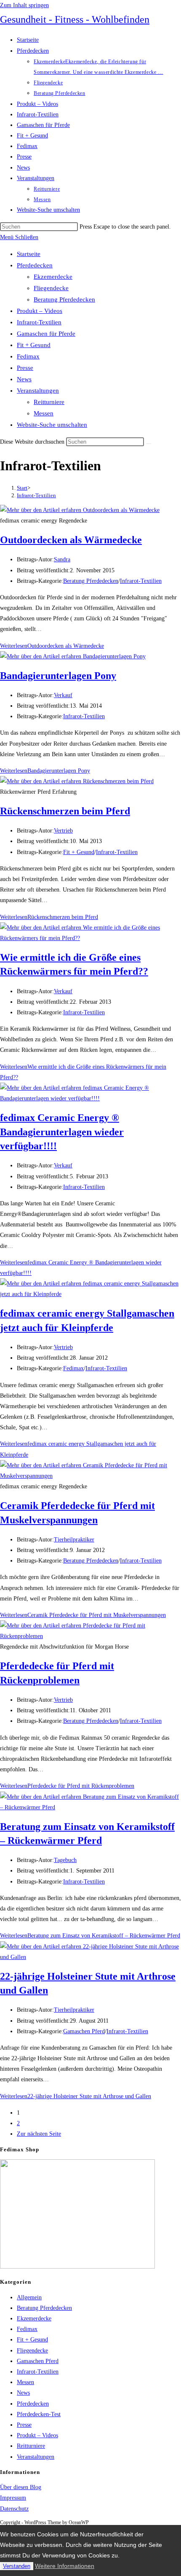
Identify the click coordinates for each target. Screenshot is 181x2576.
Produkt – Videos (40, 311)
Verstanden (17, 2566)
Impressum (13, 2498)
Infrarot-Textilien (39, 322)
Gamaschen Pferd (84, 2031)
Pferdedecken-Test (39, 2414)
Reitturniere (49, 402)
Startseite (29, 254)
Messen (44, 413)
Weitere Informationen (65, 2566)
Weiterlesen (52, 646)
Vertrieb (63, 831)
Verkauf (63, 695)
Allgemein (29, 2297)
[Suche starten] (149, 444)
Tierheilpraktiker (74, 1540)
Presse (25, 368)
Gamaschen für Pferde (46, 334)
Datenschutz (14, 2509)
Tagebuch (65, 1860)
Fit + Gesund (34, 345)
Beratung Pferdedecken (64, 299)
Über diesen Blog (21, 2487)
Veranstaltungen (38, 391)
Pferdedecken (35, 265)
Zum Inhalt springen (24, 5)
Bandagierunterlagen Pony (58, 676)
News (24, 379)
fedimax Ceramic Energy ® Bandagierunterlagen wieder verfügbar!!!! (62, 1132)
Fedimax (28, 356)
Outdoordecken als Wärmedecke (71, 540)
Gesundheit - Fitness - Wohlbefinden (75, 19)
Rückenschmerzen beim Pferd (65, 811)
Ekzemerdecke (53, 277)
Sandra (62, 559)
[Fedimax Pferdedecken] (77, 2267)
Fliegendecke (51, 288)
